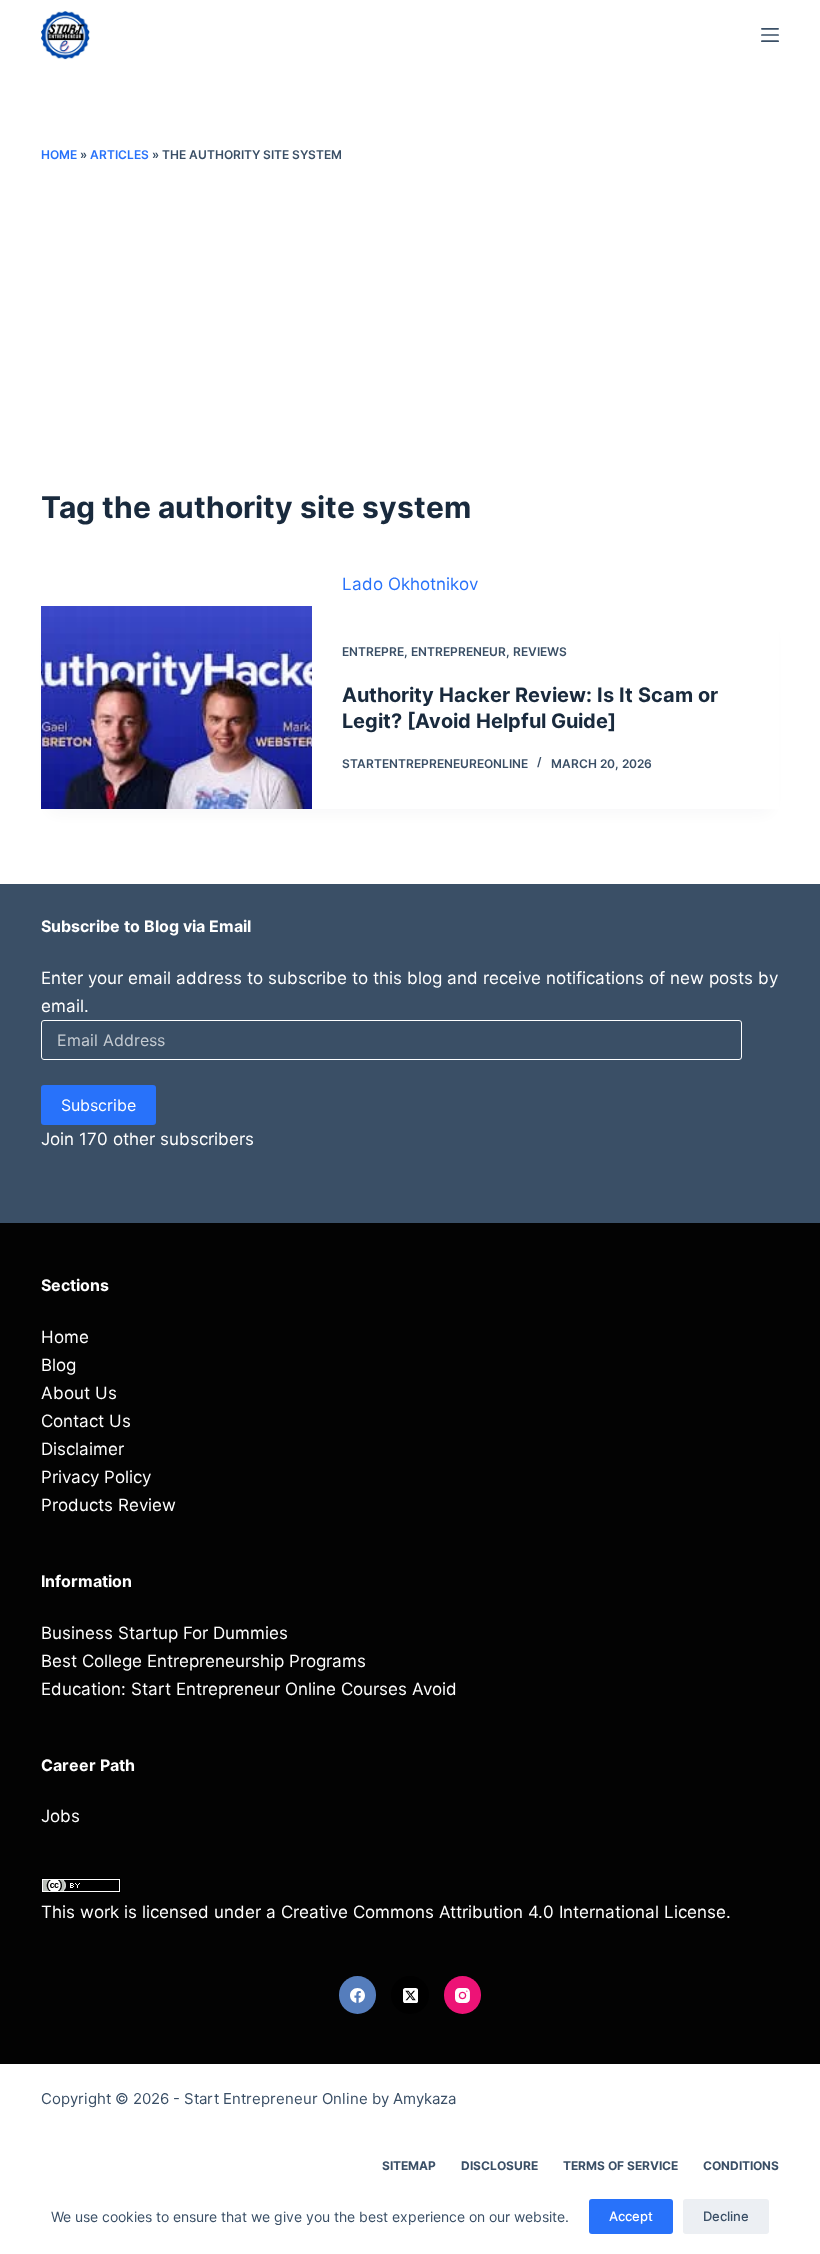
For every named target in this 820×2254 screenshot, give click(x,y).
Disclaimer (82, 1449)
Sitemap (409, 2165)
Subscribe (98, 1105)
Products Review (108, 1505)
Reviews (540, 651)
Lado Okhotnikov (410, 584)
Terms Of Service (620, 2165)
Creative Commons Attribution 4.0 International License (503, 1912)
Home (59, 154)
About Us (79, 1393)
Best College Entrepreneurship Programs (203, 1661)
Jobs (60, 1816)
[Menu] (770, 35)
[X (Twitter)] (410, 1995)
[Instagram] (463, 1995)
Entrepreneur (458, 651)
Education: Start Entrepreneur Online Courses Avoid (249, 1689)
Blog (58, 1365)
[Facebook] (358, 1995)
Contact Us (86, 1421)
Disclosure (499, 2165)
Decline (726, 2216)
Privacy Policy (96, 1477)
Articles (119, 154)
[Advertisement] (410, 325)
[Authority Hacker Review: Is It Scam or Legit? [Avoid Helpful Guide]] (176, 707)
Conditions (741, 2165)
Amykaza (424, 2098)
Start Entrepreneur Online (276, 2098)
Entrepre (373, 651)
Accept (631, 2216)
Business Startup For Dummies (164, 1633)
